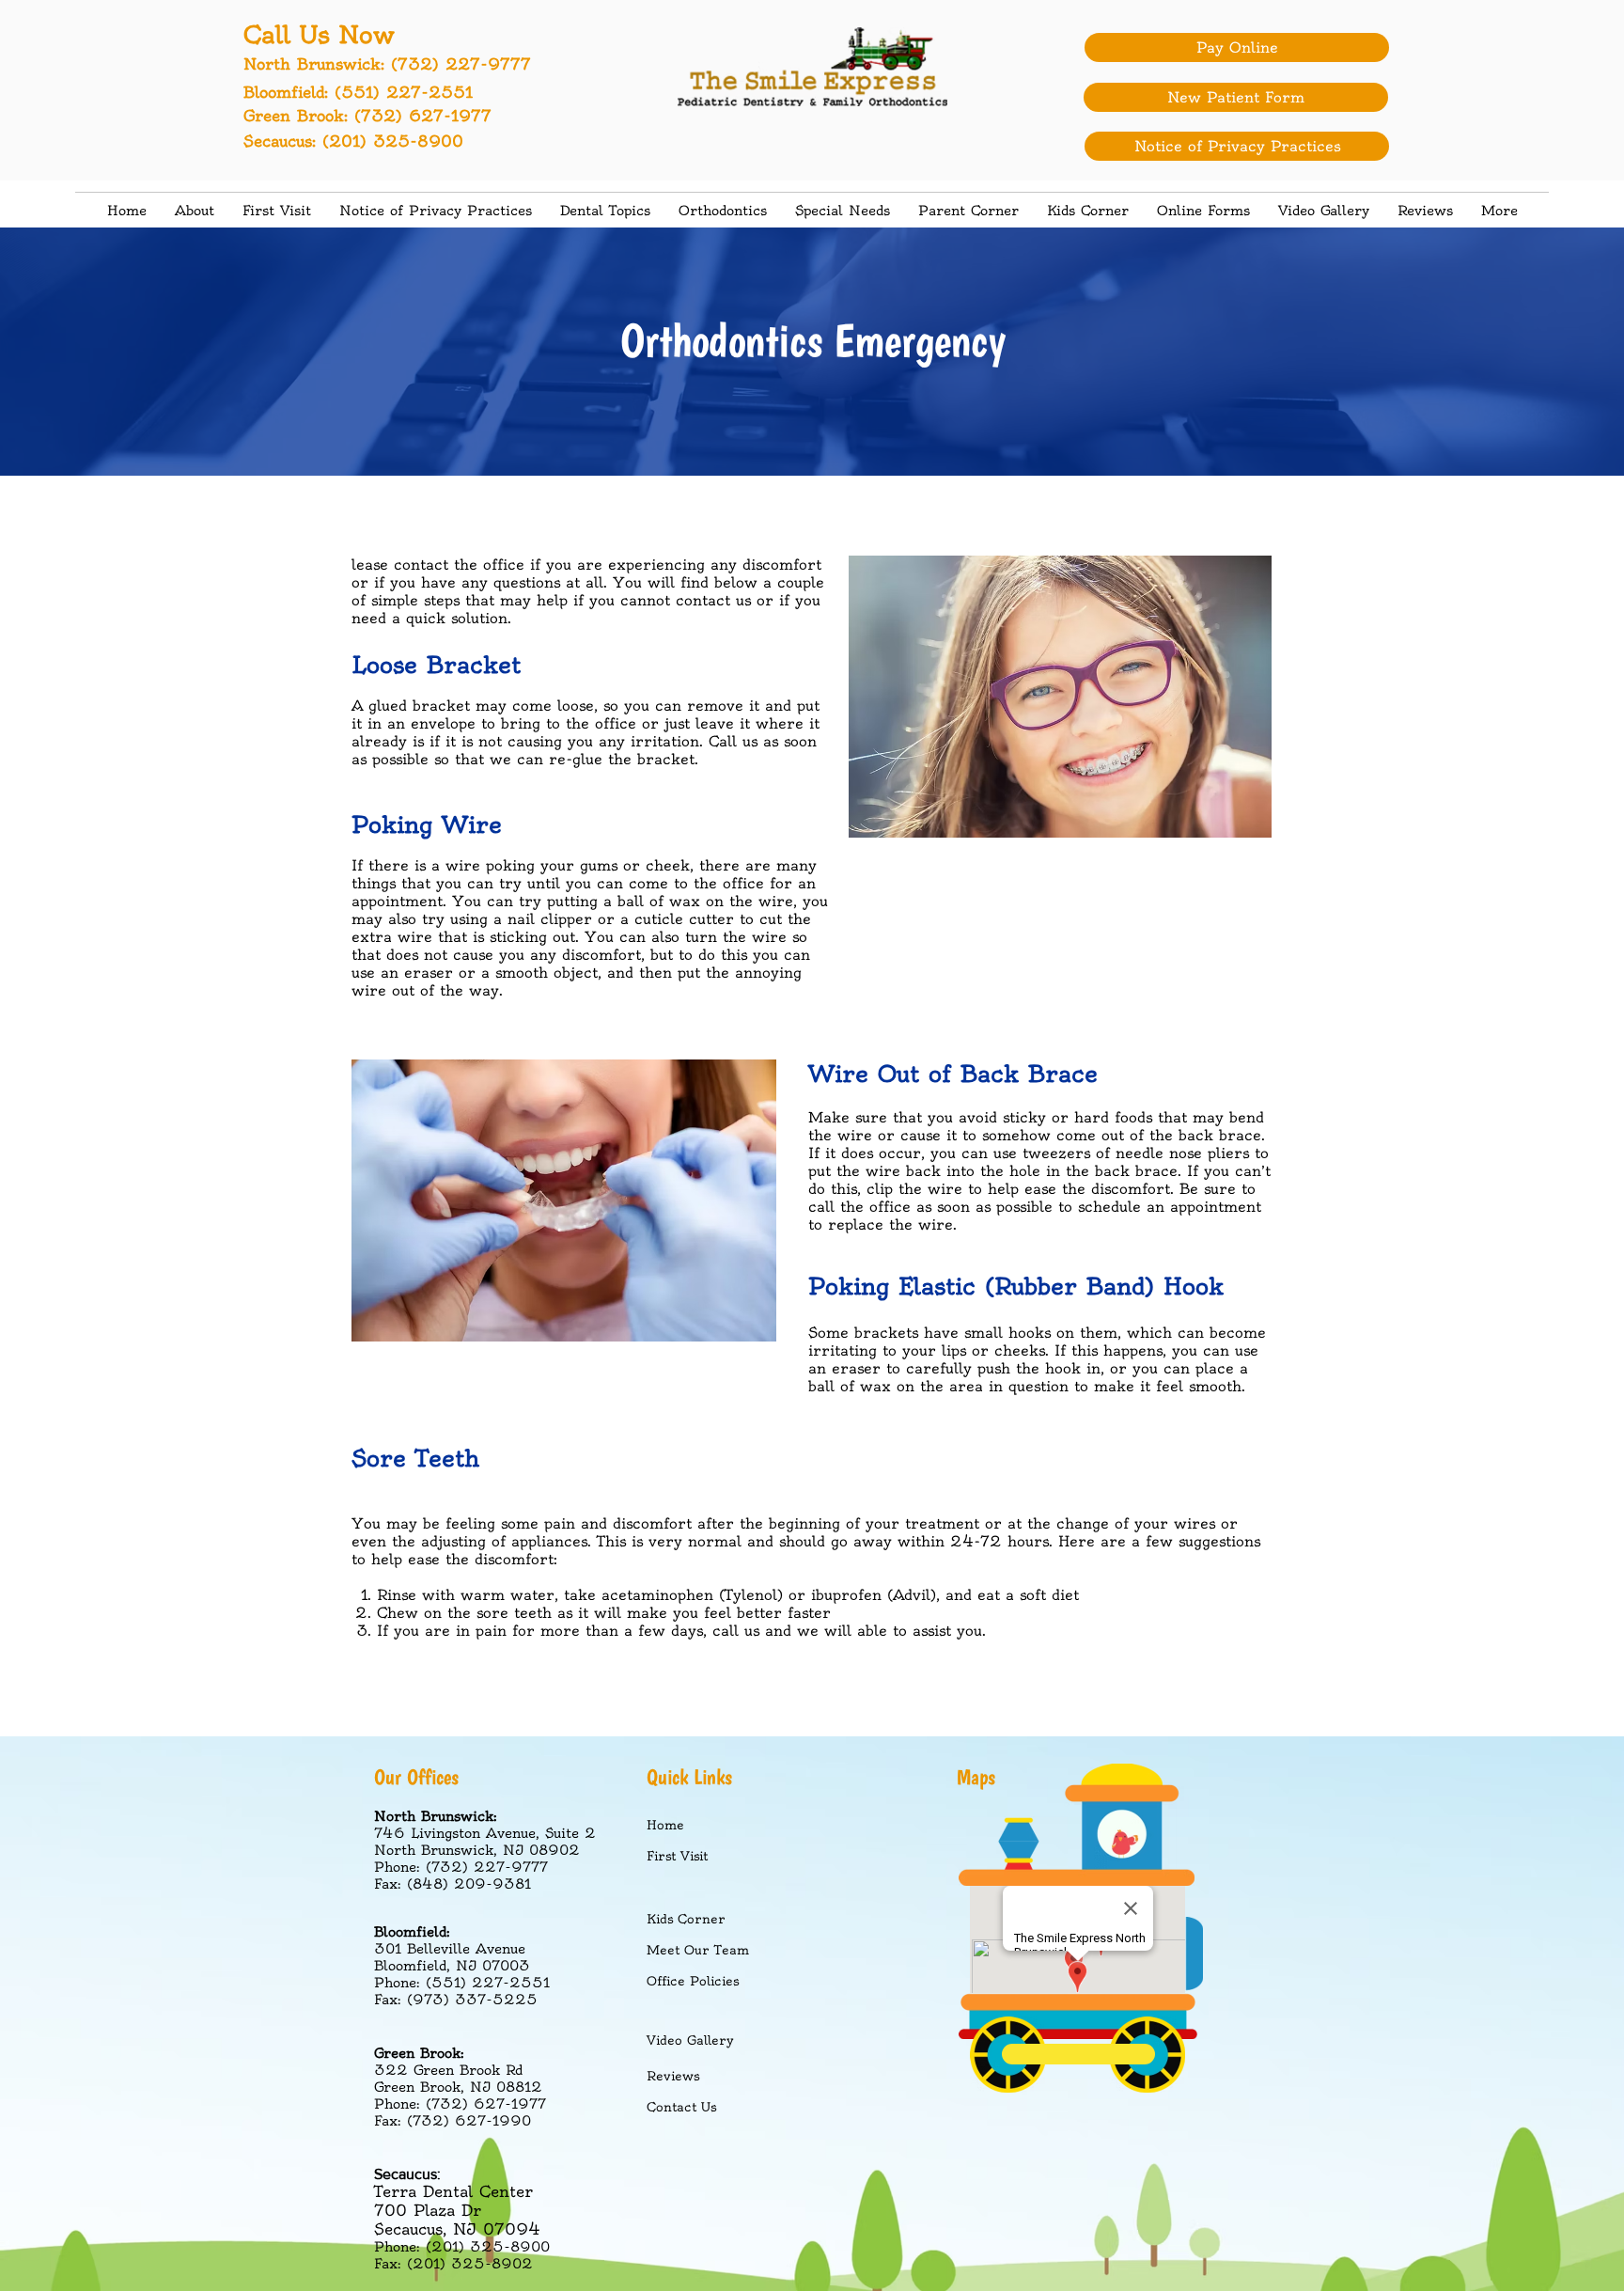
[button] (605, 211)
